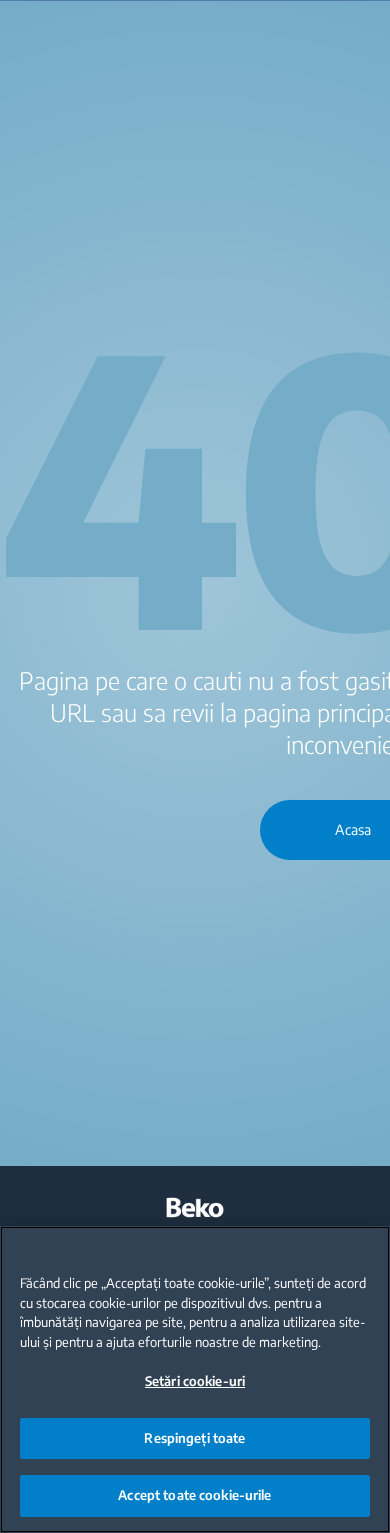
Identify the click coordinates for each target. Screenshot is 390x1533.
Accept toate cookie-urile (194, 1495)
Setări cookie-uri (195, 1381)
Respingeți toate (194, 1438)
